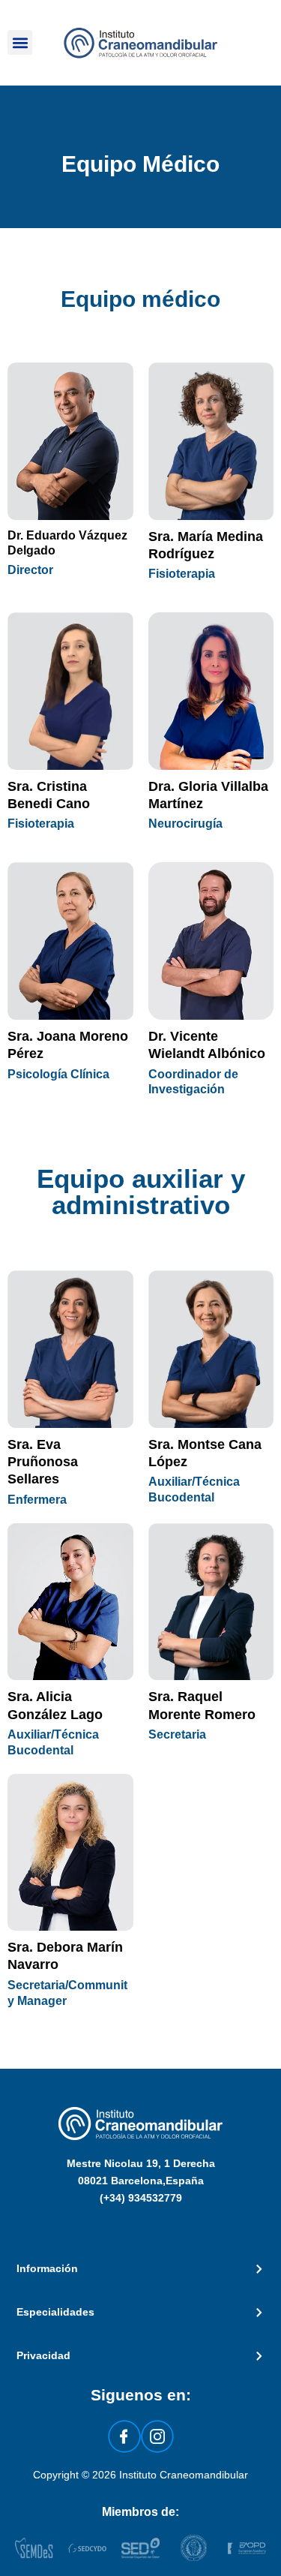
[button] (20, 42)
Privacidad (43, 2356)
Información (47, 2269)
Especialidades (55, 2312)
